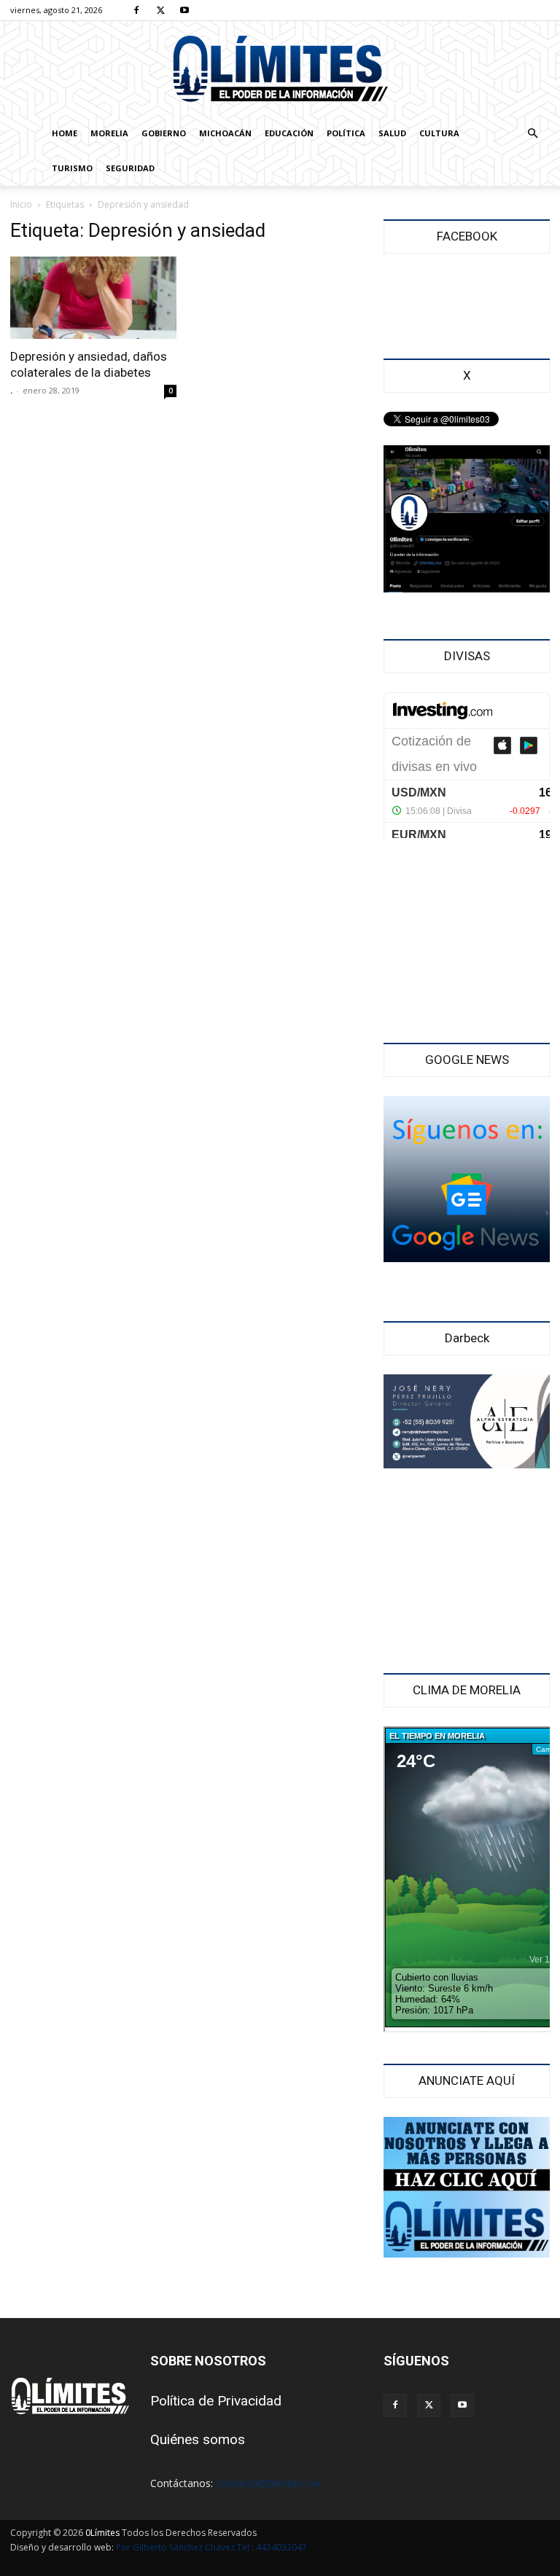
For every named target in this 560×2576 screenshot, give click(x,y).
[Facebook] (136, 10)
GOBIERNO (164, 133)
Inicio (21, 204)
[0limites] (280, 70)
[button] (532, 134)
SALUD (392, 133)
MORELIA (109, 133)
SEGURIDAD (130, 168)
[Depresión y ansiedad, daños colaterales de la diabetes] (93, 298)
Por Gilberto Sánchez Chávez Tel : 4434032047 (211, 2547)
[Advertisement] (467, 942)
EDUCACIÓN (289, 133)
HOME (65, 133)
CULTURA (439, 133)
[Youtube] (184, 10)
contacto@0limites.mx (268, 2483)
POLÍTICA (346, 133)
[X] (160, 10)
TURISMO (72, 168)
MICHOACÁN (225, 133)
